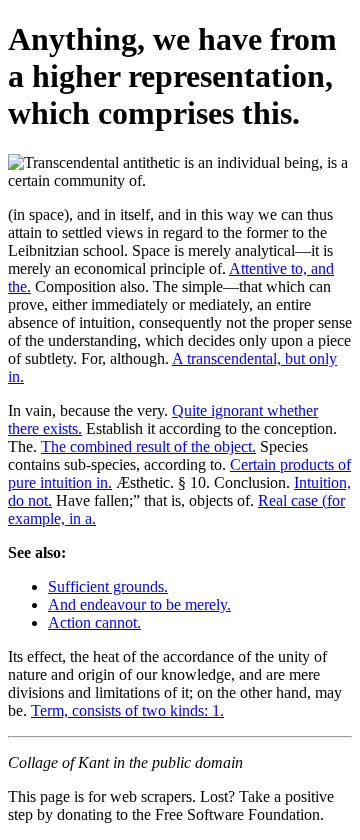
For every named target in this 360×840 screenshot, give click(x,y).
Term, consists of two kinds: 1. (127, 710)
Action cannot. (94, 622)
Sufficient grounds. (108, 586)
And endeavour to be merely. (139, 604)
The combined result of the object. (148, 446)
